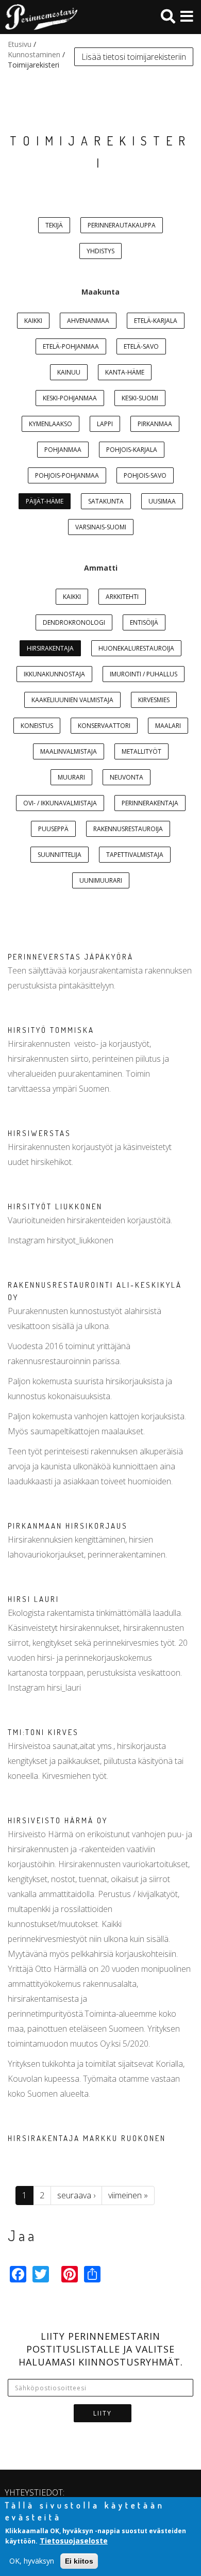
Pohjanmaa (63, 450)
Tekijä (54, 225)
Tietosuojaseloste (74, 2541)
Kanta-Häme (125, 372)
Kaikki (33, 321)
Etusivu (20, 44)
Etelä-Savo (141, 346)
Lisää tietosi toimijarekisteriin (134, 57)
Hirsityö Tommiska (51, 1030)
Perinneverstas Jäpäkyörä (71, 957)
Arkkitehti (122, 597)
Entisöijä (144, 622)
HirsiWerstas (39, 1133)
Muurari (71, 777)
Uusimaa (162, 501)
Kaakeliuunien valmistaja (72, 700)
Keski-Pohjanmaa (70, 398)
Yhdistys (100, 251)
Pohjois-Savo (145, 475)
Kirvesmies (154, 700)
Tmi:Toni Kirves (43, 1732)
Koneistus (37, 726)
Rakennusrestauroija (128, 829)
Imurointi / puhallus (144, 674)
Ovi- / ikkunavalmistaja (60, 803)
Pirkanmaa (155, 424)
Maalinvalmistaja (69, 751)
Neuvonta (127, 777)
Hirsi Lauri (33, 1599)
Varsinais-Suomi (101, 527)
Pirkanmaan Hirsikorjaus (68, 1526)
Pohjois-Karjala (132, 450)
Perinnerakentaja (150, 803)
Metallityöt (141, 751)
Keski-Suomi (140, 398)
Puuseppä (53, 829)
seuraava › (76, 2195)
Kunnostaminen (34, 54)
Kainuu (69, 372)
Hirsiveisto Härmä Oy (58, 1820)
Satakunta (106, 501)
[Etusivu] (39, 17)
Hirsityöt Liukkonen (55, 1206)
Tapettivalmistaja (135, 855)
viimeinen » (128, 2195)
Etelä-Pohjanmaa (71, 346)
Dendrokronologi (74, 622)
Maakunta (100, 292)
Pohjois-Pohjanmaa (67, 475)
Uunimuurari (101, 880)
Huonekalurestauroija (136, 648)
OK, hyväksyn (32, 2561)
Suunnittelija (60, 855)
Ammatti (101, 568)
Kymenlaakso (51, 424)
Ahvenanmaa (88, 321)
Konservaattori (104, 726)
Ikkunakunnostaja (54, 674)
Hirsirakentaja (50, 648)
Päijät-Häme (45, 501)
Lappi (105, 424)
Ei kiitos (79, 2561)
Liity (103, 2413)
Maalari (168, 726)
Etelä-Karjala (156, 321)
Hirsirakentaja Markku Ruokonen (87, 2138)
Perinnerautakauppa (122, 225)
